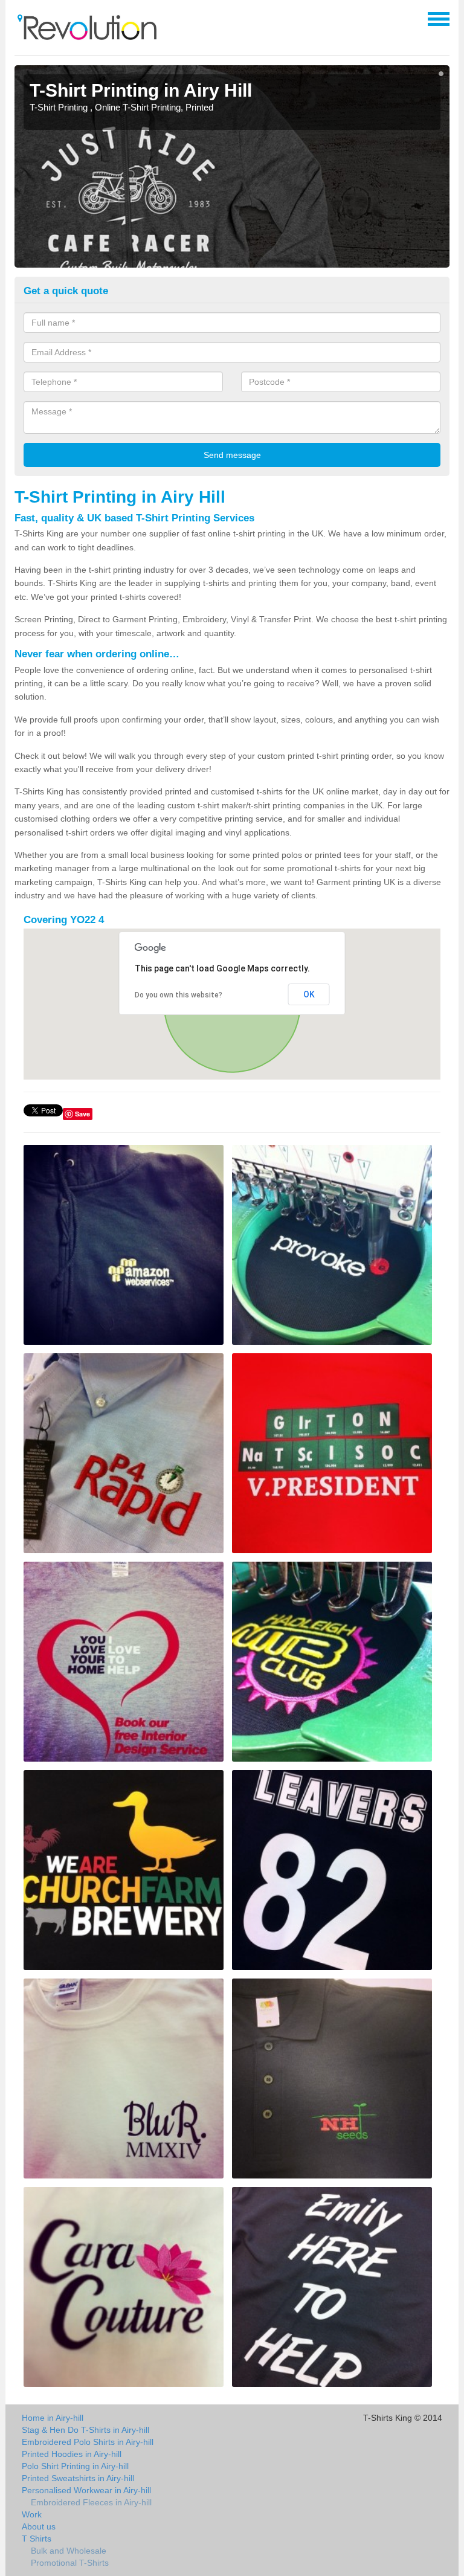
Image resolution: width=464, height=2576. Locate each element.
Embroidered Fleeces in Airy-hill (91, 2502)
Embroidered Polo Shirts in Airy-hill (88, 2442)
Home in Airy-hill (53, 2418)
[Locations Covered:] (20, 18)
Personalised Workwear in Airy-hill (86, 2490)
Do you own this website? (179, 995)
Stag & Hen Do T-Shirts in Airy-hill (85, 2430)
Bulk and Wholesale (69, 2551)
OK (309, 994)
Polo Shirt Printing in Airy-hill (75, 2466)
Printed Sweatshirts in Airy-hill (78, 2478)
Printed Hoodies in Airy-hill (72, 2454)
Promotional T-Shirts (70, 2563)
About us (39, 2526)
